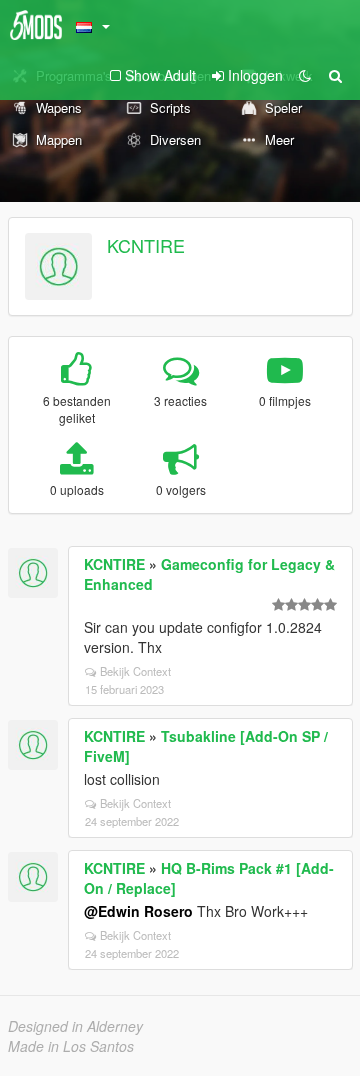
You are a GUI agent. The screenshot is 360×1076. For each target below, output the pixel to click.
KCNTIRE (146, 245)
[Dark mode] (305, 75)
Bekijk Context (135, 671)
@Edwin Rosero (138, 911)
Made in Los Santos (71, 1046)
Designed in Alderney (75, 1026)
